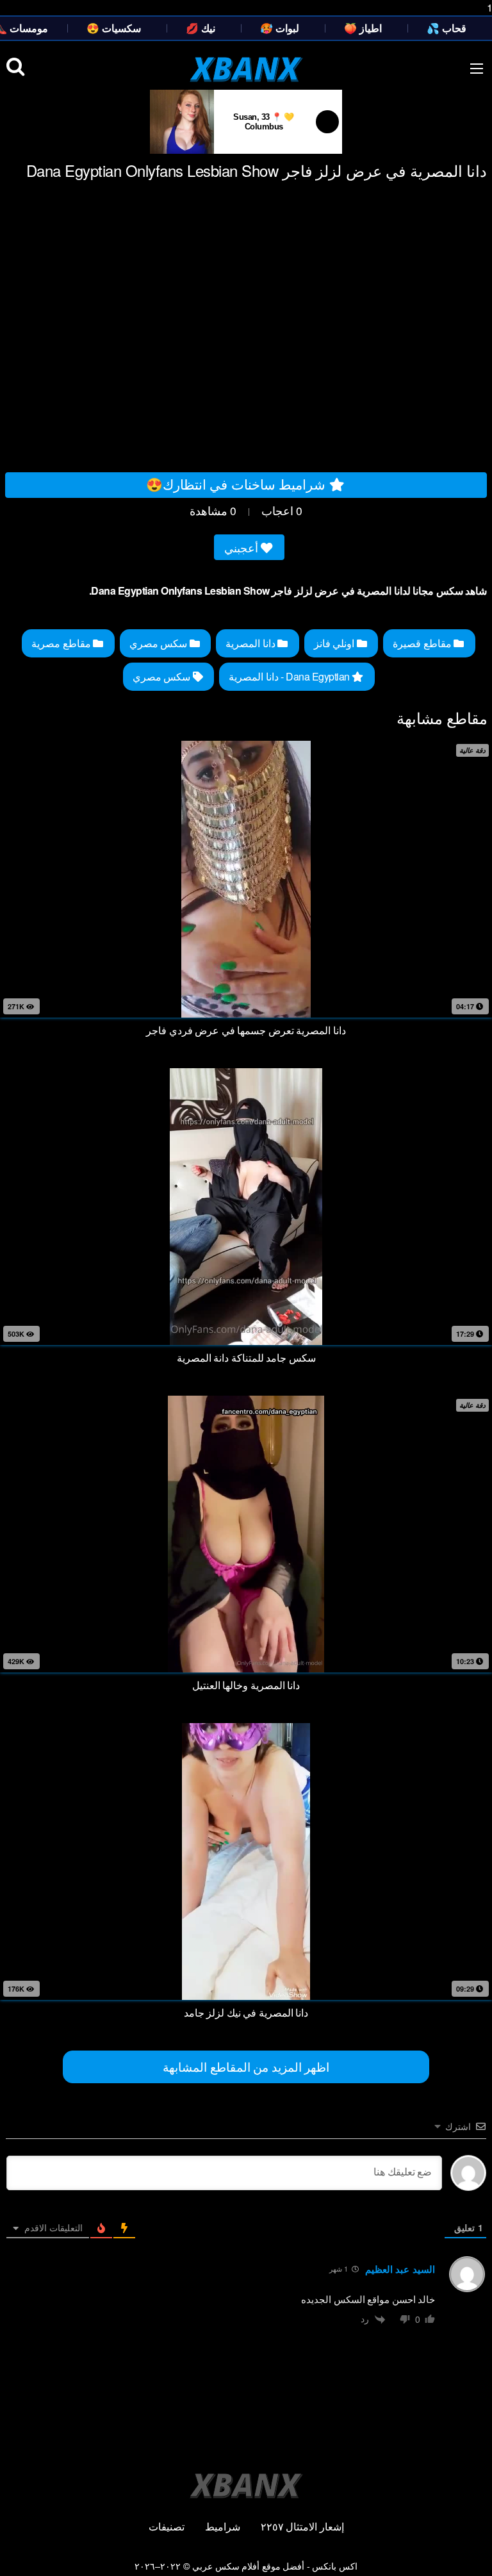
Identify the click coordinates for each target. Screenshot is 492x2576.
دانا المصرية (251, 643)
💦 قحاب (447, 28)
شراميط (223, 2526)
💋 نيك (201, 28)
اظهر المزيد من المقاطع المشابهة (246, 2066)
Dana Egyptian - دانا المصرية (290, 676)
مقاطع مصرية (62, 643)
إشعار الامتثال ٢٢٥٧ (302, 2526)
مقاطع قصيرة (423, 643)
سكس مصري (160, 643)
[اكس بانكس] (246, 69)
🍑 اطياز (363, 28)
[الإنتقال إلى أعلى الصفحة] (471, 2553)
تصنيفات (167, 2526)
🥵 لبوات (280, 28)
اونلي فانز (335, 643)
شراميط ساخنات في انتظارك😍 (238, 484)
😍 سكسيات (114, 28)
